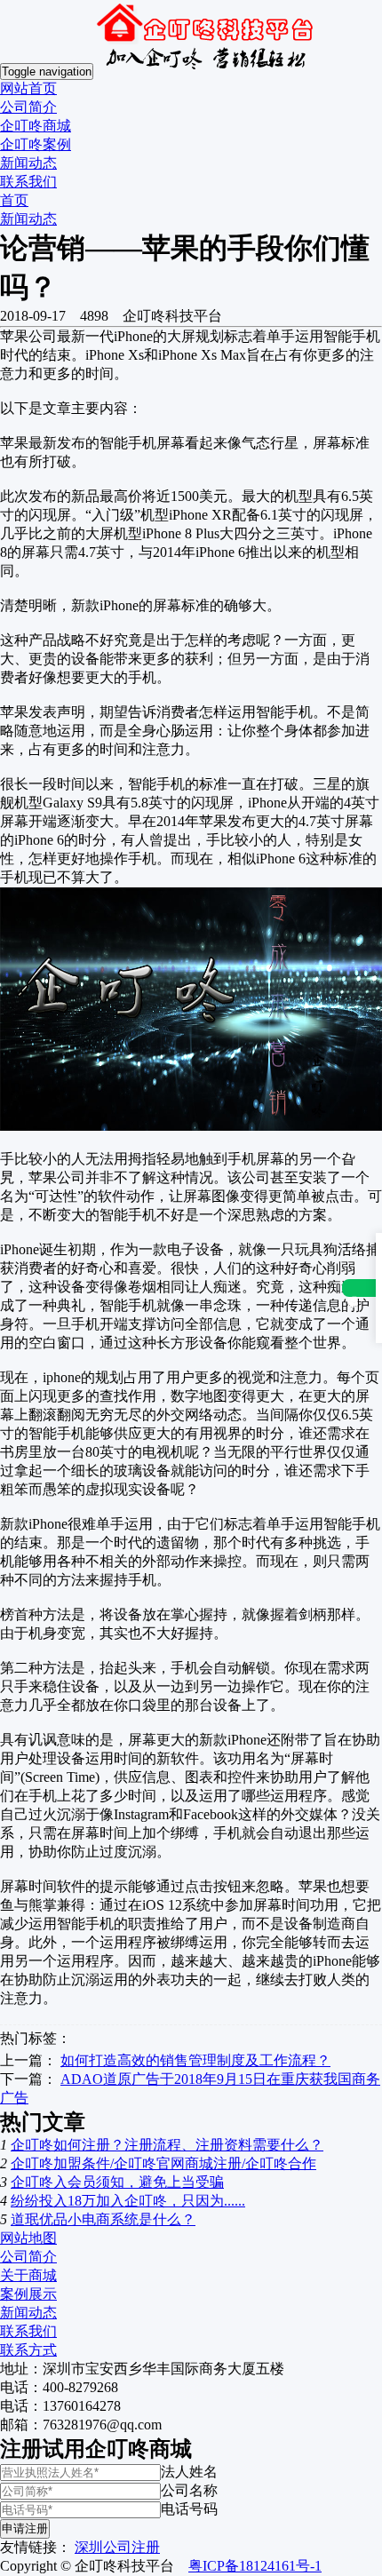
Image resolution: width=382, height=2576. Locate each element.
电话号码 (189, 2509)
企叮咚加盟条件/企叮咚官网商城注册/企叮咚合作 (163, 2163)
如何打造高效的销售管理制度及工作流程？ (195, 2060)
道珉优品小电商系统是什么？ (103, 2219)
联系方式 (28, 2350)
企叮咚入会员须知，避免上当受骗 (117, 2182)
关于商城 (28, 2275)
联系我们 (28, 182)
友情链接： (36, 2547)
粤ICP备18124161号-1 (255, 2566)
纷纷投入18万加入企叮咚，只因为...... (128, 2201)
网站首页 (28, 88)
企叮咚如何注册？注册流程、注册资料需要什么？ (167, 2145)
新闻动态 (28, 163)
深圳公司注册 (117, 2547)
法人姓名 (189, 2472)
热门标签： (36, 2038)
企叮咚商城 (36, 126)
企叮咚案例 (36, 144)
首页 (14, 200)
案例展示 (28, 2294)
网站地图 (28, 2238)
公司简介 (28, 107)
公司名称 (189, 2490)
